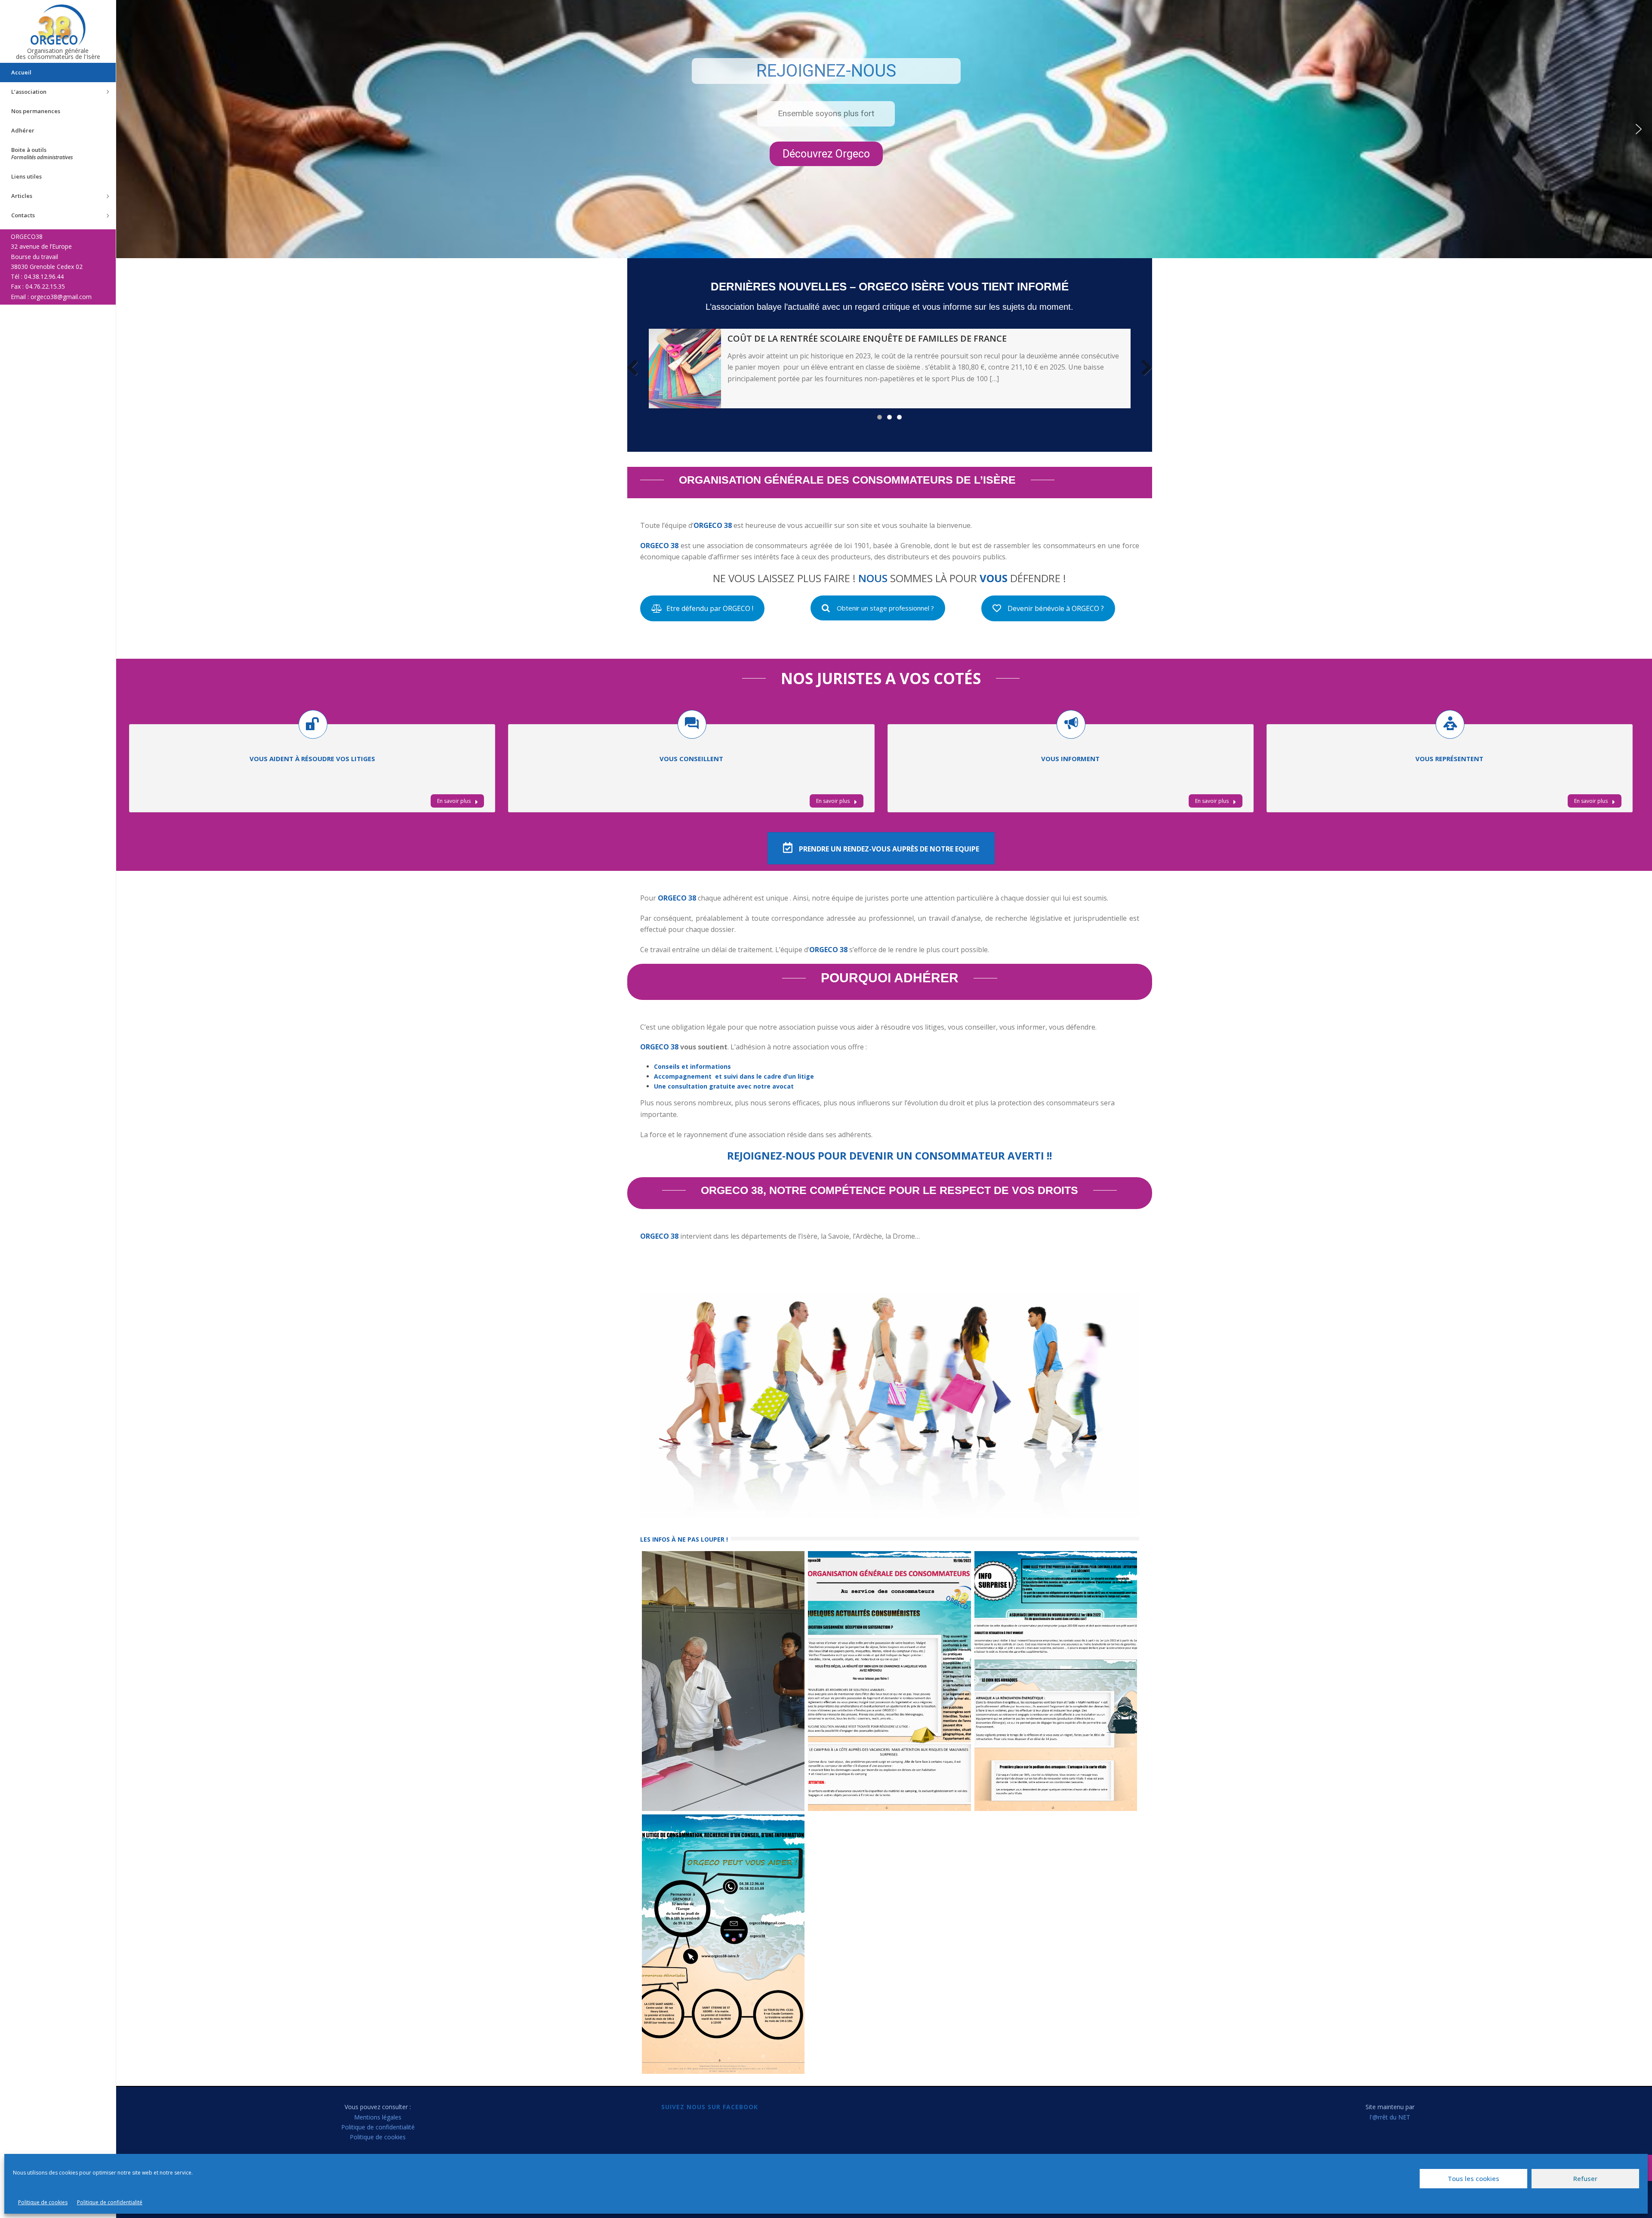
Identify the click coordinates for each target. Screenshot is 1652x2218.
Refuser (1585, 2178)
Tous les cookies (1473, 2178)
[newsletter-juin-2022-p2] (1056, 1681)
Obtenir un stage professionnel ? (885, 608)
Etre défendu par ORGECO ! (710, 608)
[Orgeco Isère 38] (58, 25)
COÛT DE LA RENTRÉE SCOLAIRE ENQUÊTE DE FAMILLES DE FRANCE (867, 338)
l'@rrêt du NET (1390, 2117)
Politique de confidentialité (110, 2202)
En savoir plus (455, 801)
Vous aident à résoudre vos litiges (312, 759)
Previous (636, 368)
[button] (1639, 129)
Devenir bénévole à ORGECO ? (1056, 608)
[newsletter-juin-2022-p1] (889, 1681)
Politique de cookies (43, 2202)
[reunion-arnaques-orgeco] (723, 1681)
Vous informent (1070, 759)
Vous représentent (1449, 759)
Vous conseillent (691, 759)
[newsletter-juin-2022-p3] (723, 1944)
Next (1143, 368)
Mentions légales (378, 2117)
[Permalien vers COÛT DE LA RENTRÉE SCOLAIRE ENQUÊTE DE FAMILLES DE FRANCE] (685, 369)
